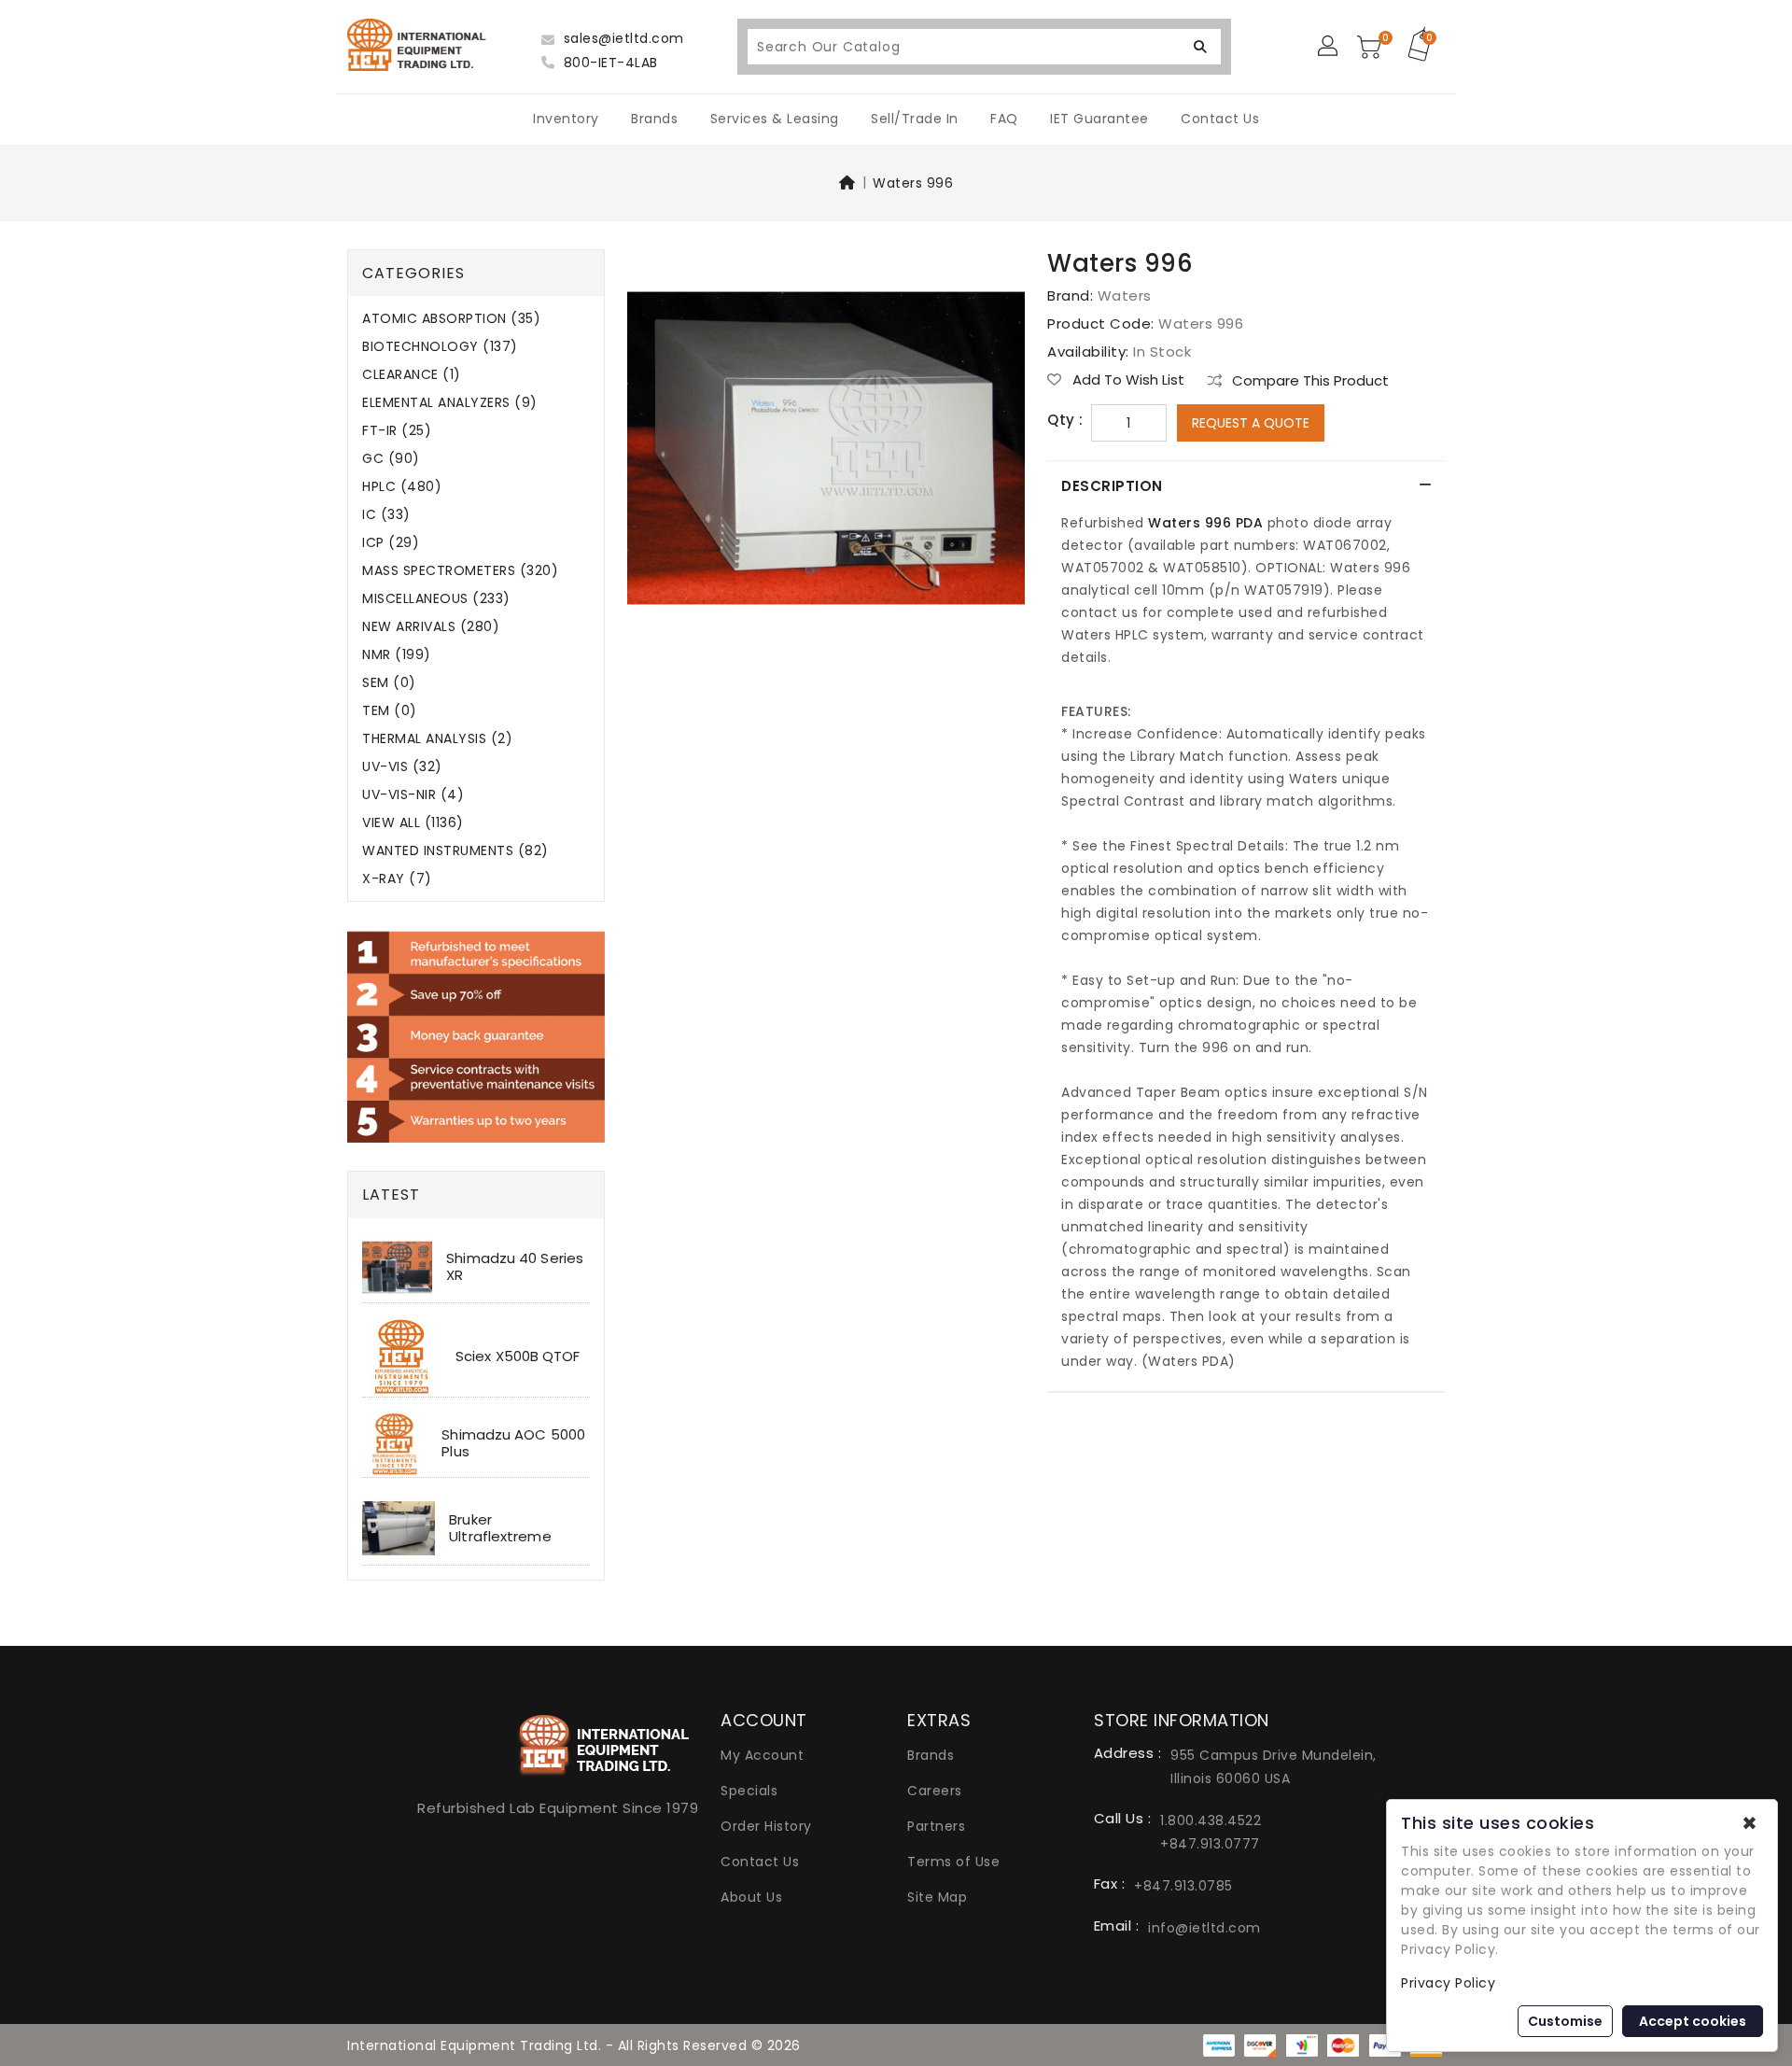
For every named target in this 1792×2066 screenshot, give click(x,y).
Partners (936, 1826)
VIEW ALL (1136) (413, 823)
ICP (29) (391, 543)
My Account (762, 1755)
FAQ (1004, 119)
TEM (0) (390, 711)
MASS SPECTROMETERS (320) (460, 571)
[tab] (1246, 486)
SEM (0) (389, 683)
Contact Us (1220, 119)
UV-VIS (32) (402, 767)
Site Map (937, 1897)
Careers (935, 1791)
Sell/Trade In (915, 119)
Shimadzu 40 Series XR (515, 1266)
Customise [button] (1565, 2021)
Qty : (1065, 420)
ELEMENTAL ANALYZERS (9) (450, 403)
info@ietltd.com (1204, 1928)
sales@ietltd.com (622, 38)
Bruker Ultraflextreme (500, 1528)
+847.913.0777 (1210, 1844)
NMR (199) (397, 655)
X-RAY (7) (397, 879)
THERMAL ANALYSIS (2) (437, 739)
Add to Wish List (1127, 380)
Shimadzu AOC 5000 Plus (513, 1443)
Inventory (566, 119)
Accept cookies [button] (1693, 2021)
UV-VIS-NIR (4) (413, 795)
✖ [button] (1750, 1823)
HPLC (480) (402, 487)
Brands (654, 119)
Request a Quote (1251, 423)
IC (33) (386, 515)
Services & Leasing (775, 119)
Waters (1125, 295)
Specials (749, 1791)
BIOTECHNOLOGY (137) (440, 347)
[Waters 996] (826, 455)
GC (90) (391, 459)
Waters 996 (913, 183)
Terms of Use (953, 1862)
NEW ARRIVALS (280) (431, 627)
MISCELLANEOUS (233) (436, 599)
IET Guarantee (1099, 119)
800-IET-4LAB (609, 63)
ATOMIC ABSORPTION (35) (451, 319)
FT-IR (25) (397, 431)
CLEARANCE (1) (412, 375)
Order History (766, 1826)
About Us (751, 1897)
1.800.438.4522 (1211, 1820)
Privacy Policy (1448, 1983)
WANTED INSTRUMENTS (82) (455, 851)
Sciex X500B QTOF (518, 1356)
